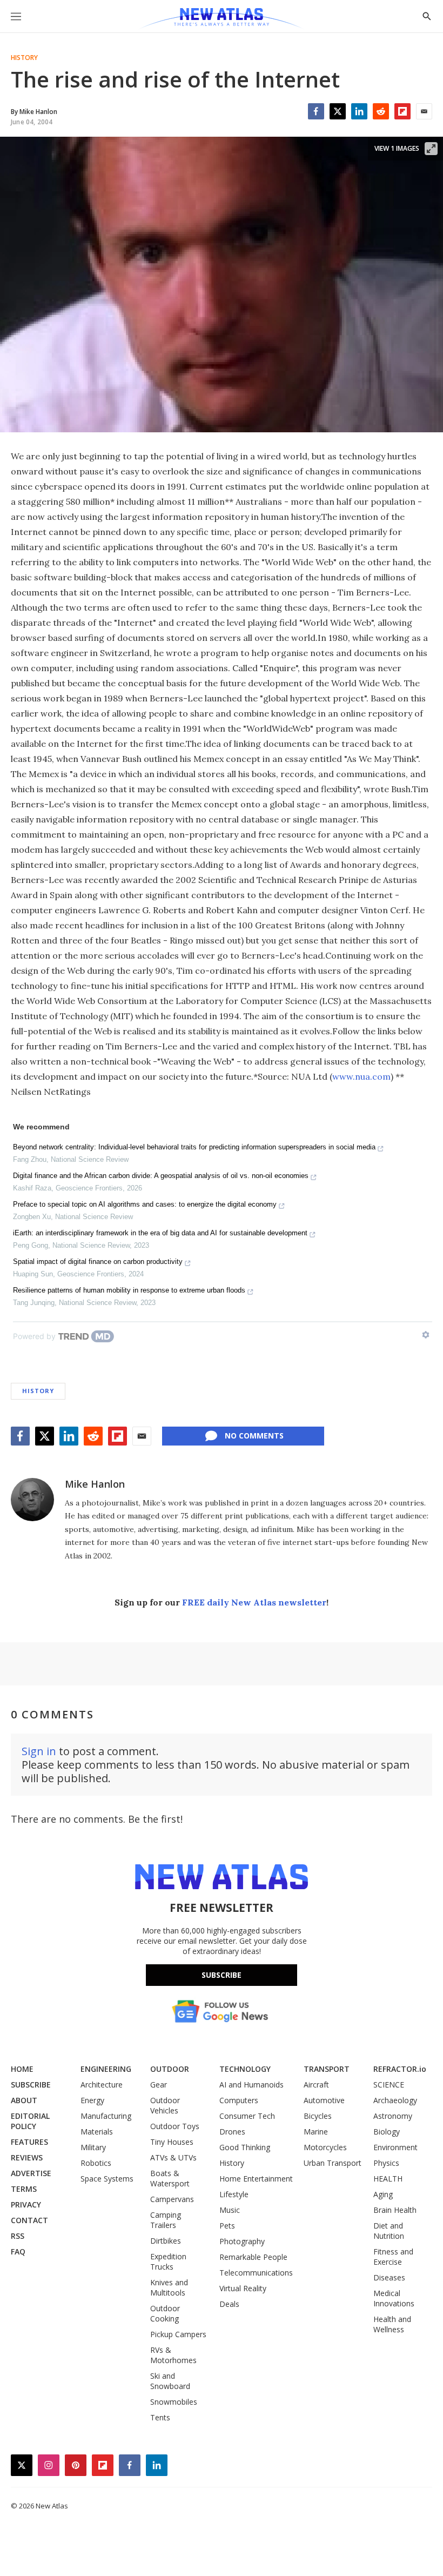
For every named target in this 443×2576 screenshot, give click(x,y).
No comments (254, 1436)
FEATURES (29, 2142)
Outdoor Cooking (165, 2313)
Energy (92, 2100)
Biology (387, 2132)
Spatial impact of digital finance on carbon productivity (98, 1262)
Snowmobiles (174, 2402)
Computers (239, 2100)
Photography (242, 2241)
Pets (227, 2226)
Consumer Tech (247, 2116)
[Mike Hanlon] (32, 1500)
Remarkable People (253, 2257)
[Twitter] (338, 111)
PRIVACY (26, 2204)
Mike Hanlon (95, 1484)
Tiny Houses (172, 2142)
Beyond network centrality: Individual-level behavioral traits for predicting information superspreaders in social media (194, 1147)
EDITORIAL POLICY (30, 2121)
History (24, 58)
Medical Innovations (394, 2298)
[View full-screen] (431, 149)
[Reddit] (381, 111)
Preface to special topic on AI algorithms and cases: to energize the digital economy (145, 1204)
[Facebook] (316, 111)
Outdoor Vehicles (165, 2105)
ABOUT (24, 2100)
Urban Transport (333, 2163)
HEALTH (388, 2179)
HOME (22, 2069)
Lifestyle (234, 2194)
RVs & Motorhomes (173, 2355)
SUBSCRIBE (31, 2085)
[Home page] (221, 19)
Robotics (96, 2163)
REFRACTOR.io (400, 2069)
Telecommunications (256, 2273)
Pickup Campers (178, 2334)
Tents (160, 2417)
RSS (18, 2236)
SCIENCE (389, 2085)
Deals (229, 2304)
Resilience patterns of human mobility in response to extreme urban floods (129, 1290)
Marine (316, 2132)
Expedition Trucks (168, 2261)
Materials (97, 2132)
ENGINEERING (106, 2069)
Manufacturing (106, 2116)
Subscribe (222, 1975)
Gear (159, 2085)
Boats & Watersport (170, 2178)
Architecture (102, 2085)
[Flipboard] (402, 111)
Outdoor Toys (175, 2126)
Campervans (172, 2199)
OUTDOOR (170, 2069)
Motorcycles (325, 2147)
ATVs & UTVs (173, 2157)
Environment (395, 2147)
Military (93, 2147)
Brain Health (395, 2210)
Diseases (389, 2277)
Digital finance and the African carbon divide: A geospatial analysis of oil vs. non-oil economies (161, 1176)
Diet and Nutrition (389, 2231)
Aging (383, 2194)
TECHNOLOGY (245, 2069)
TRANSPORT (327, 2069)
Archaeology (395, 2100)
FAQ (18, 2252)
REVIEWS (27, 2157)
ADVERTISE (31, 2173)
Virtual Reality (243, 2288)
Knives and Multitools (169, 2287)
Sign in (39, 1751)
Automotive (324, 2100)
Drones (232, 2132)
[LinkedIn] (359, 111)
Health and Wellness (392, 2324)
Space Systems (107, 2179)
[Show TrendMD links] (426, 1335)
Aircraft (316, 2085)
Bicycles (318, 2116)
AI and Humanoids (251, 2085)
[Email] (424, 111)
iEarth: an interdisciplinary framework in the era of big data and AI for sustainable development (160, 1233)
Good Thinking (245, 2147)
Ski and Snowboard (170, 2381)
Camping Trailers (166, 2220)
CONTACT (29, 2220)
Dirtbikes (166, 2241)
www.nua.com (361, 1076)
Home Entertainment (256, 2179)
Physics (386, 2163)
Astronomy (393, 2116)
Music (230, 2210)
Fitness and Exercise (393, 2257)
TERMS (24, 2189)
